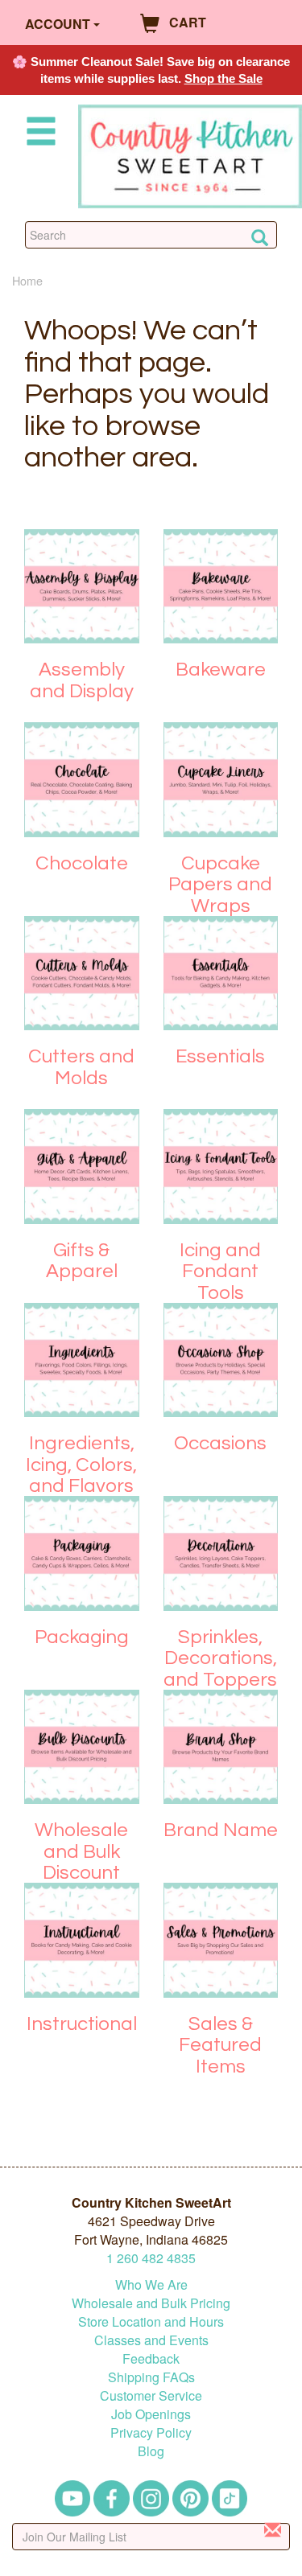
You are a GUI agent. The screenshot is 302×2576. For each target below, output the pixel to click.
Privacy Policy (151, 2432)
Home (27, 280)
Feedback (151, 2358)
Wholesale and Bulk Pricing (151, 2303)
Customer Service (151, 2395)
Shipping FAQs (151, 2377)
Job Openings (151, 2414)
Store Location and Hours (151, 2321)
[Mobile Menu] (38, 134)
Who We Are (151, 2284)
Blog (151, 2451)
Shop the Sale (223, 78)
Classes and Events (151, 2340)
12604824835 (151, 2258)
